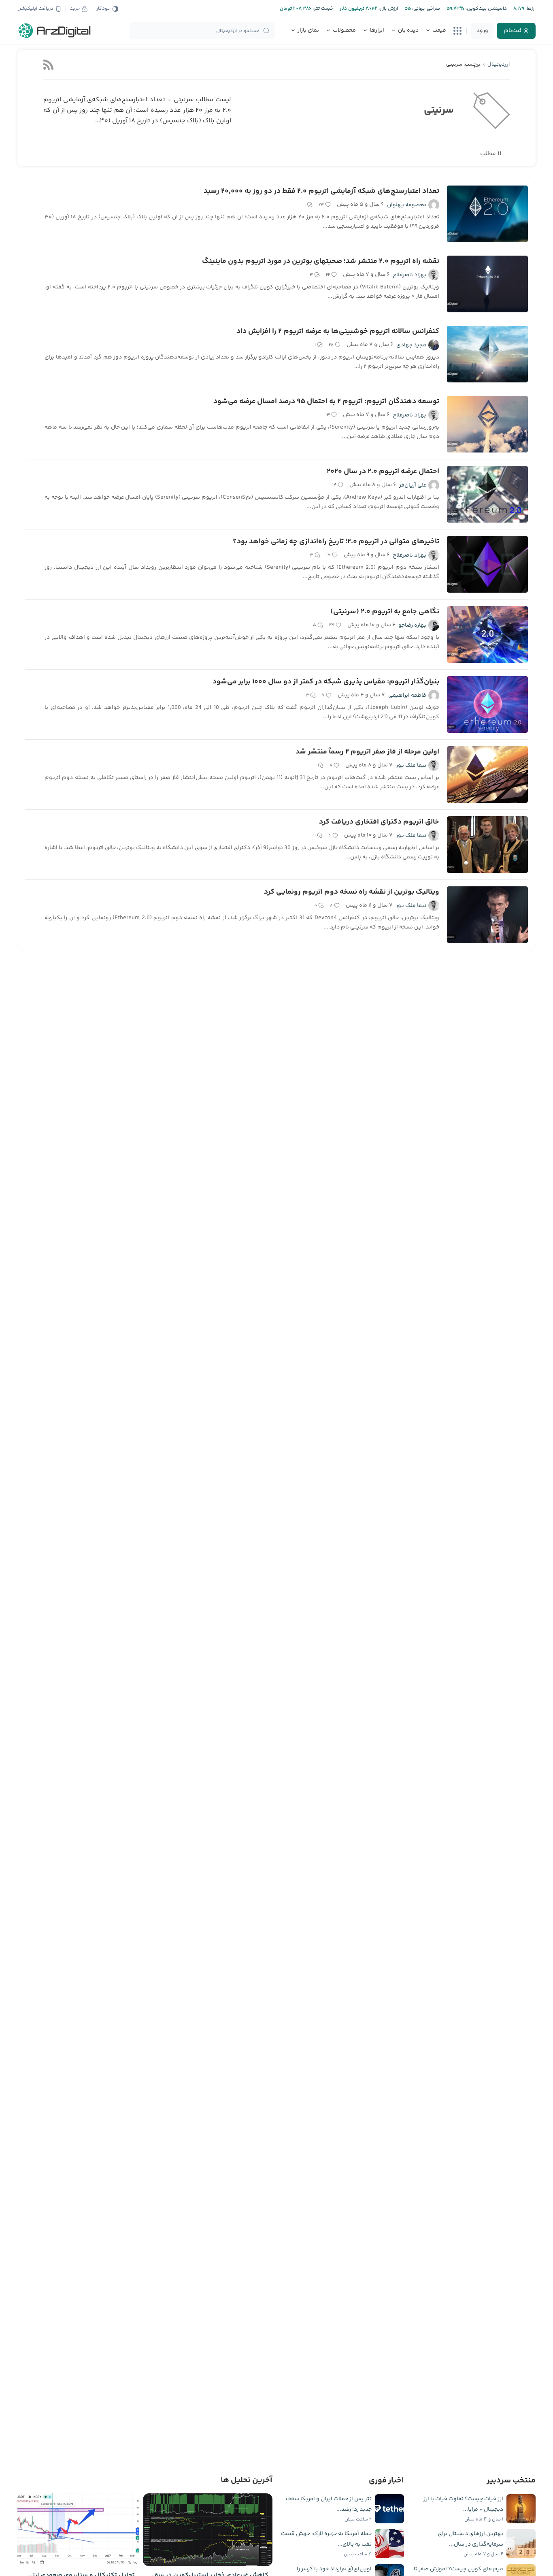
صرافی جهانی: (425, 9)
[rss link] (48, 65)
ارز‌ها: (530, 9)
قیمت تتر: (322, 9)
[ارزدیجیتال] (55, 31)
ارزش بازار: (388, 9)
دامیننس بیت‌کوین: (486, 9)
